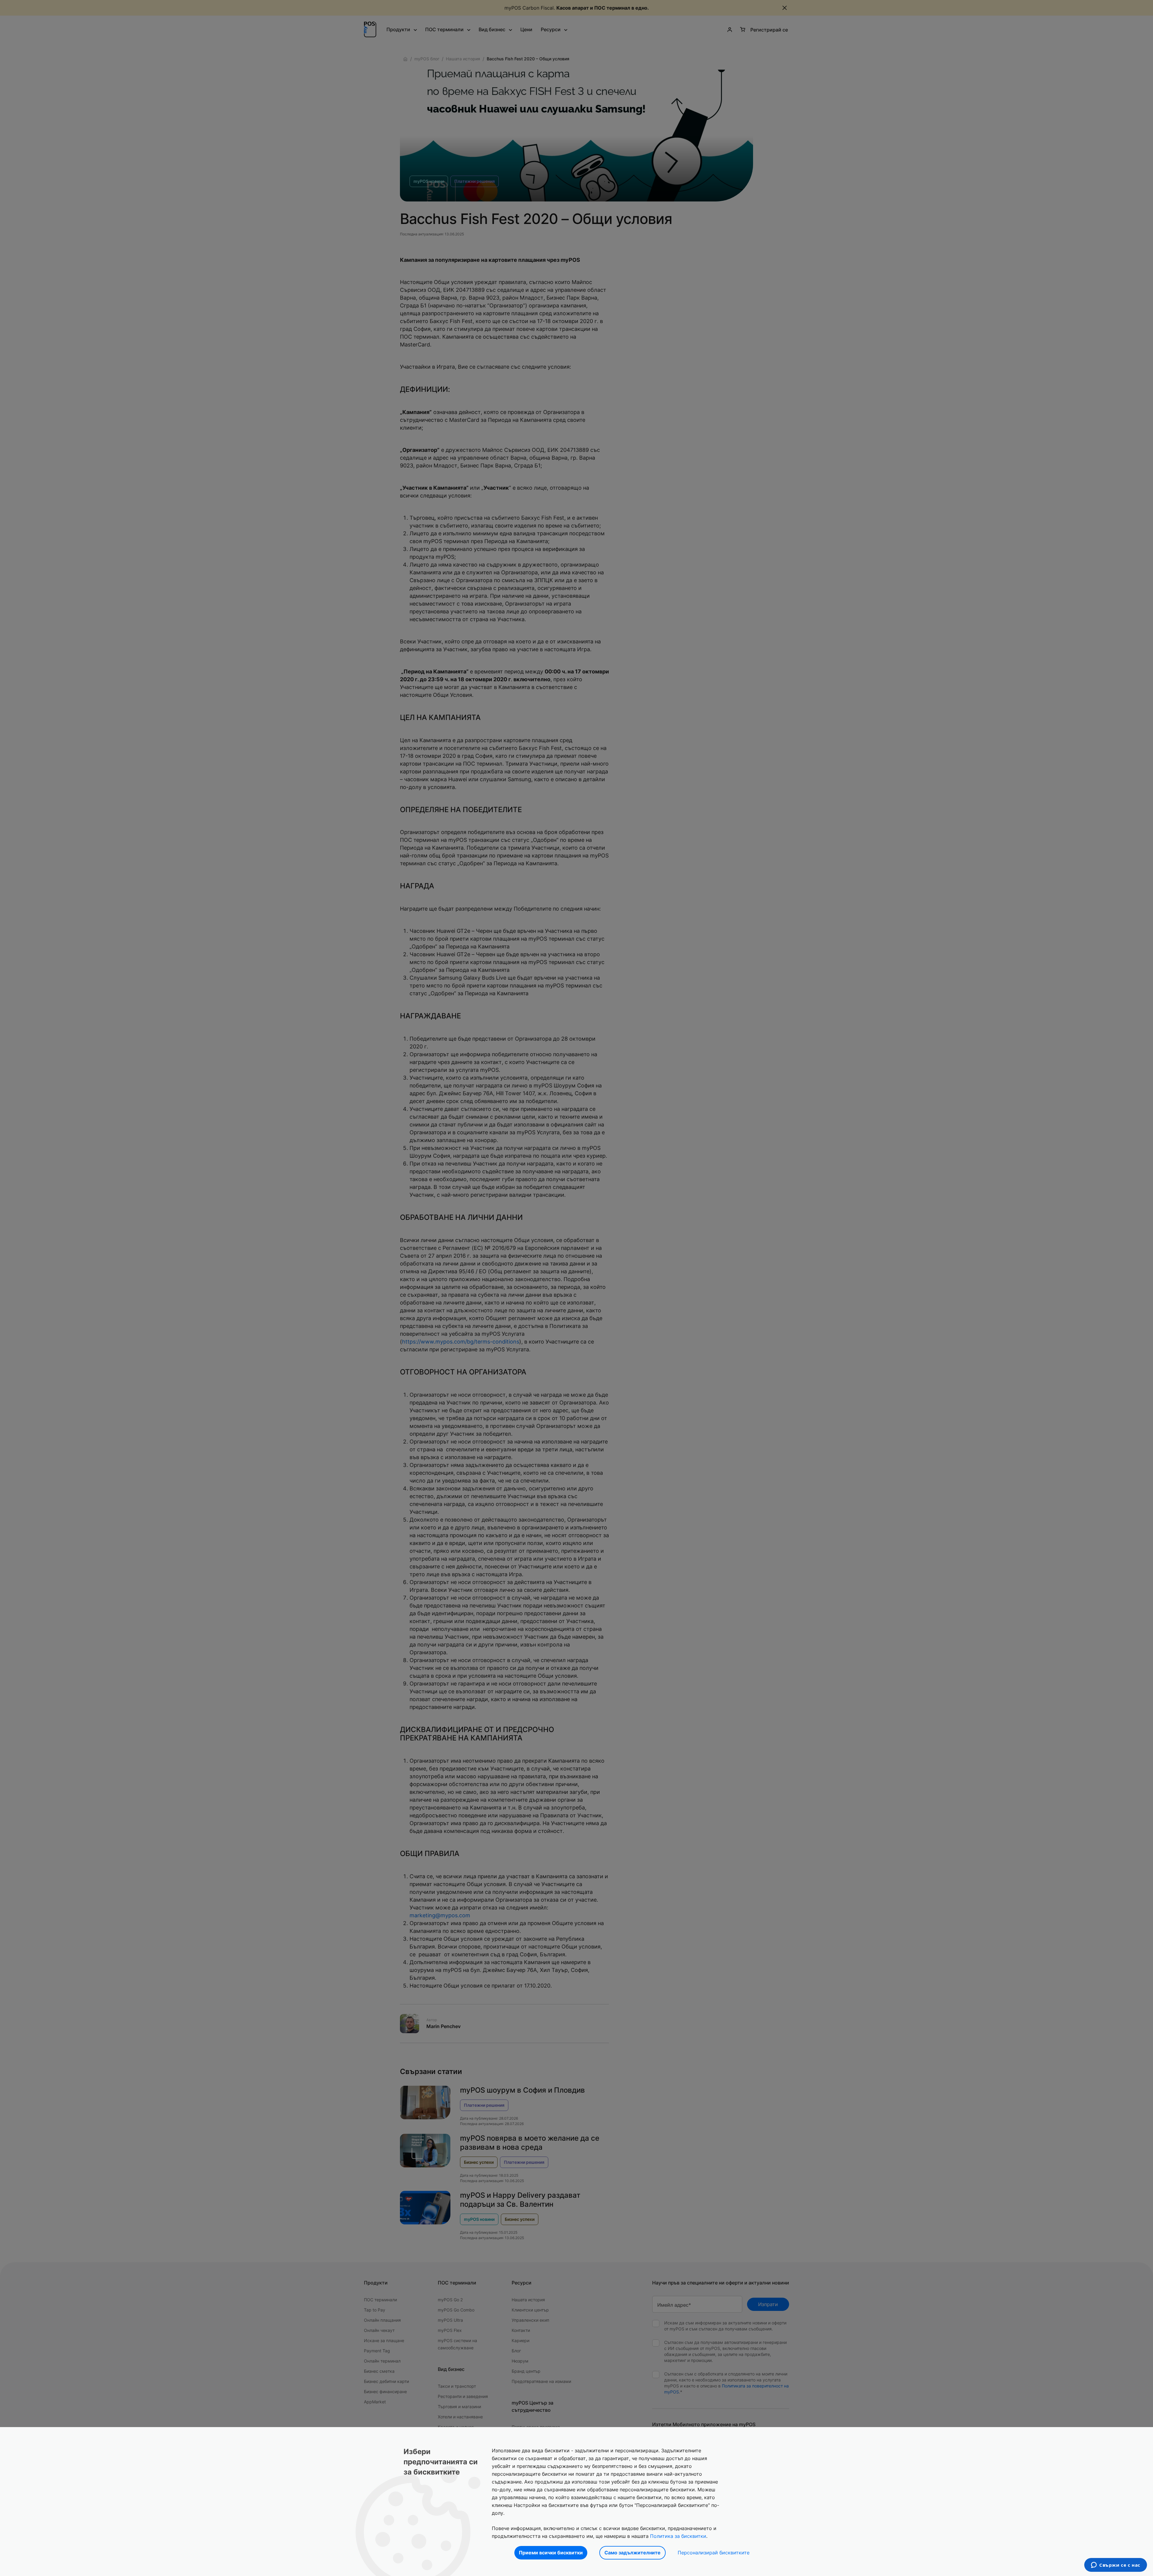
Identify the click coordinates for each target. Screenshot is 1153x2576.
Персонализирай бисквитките (714, 2553)
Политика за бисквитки (678, 2536)
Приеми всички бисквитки (551, 2553)
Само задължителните (632, 2553)
